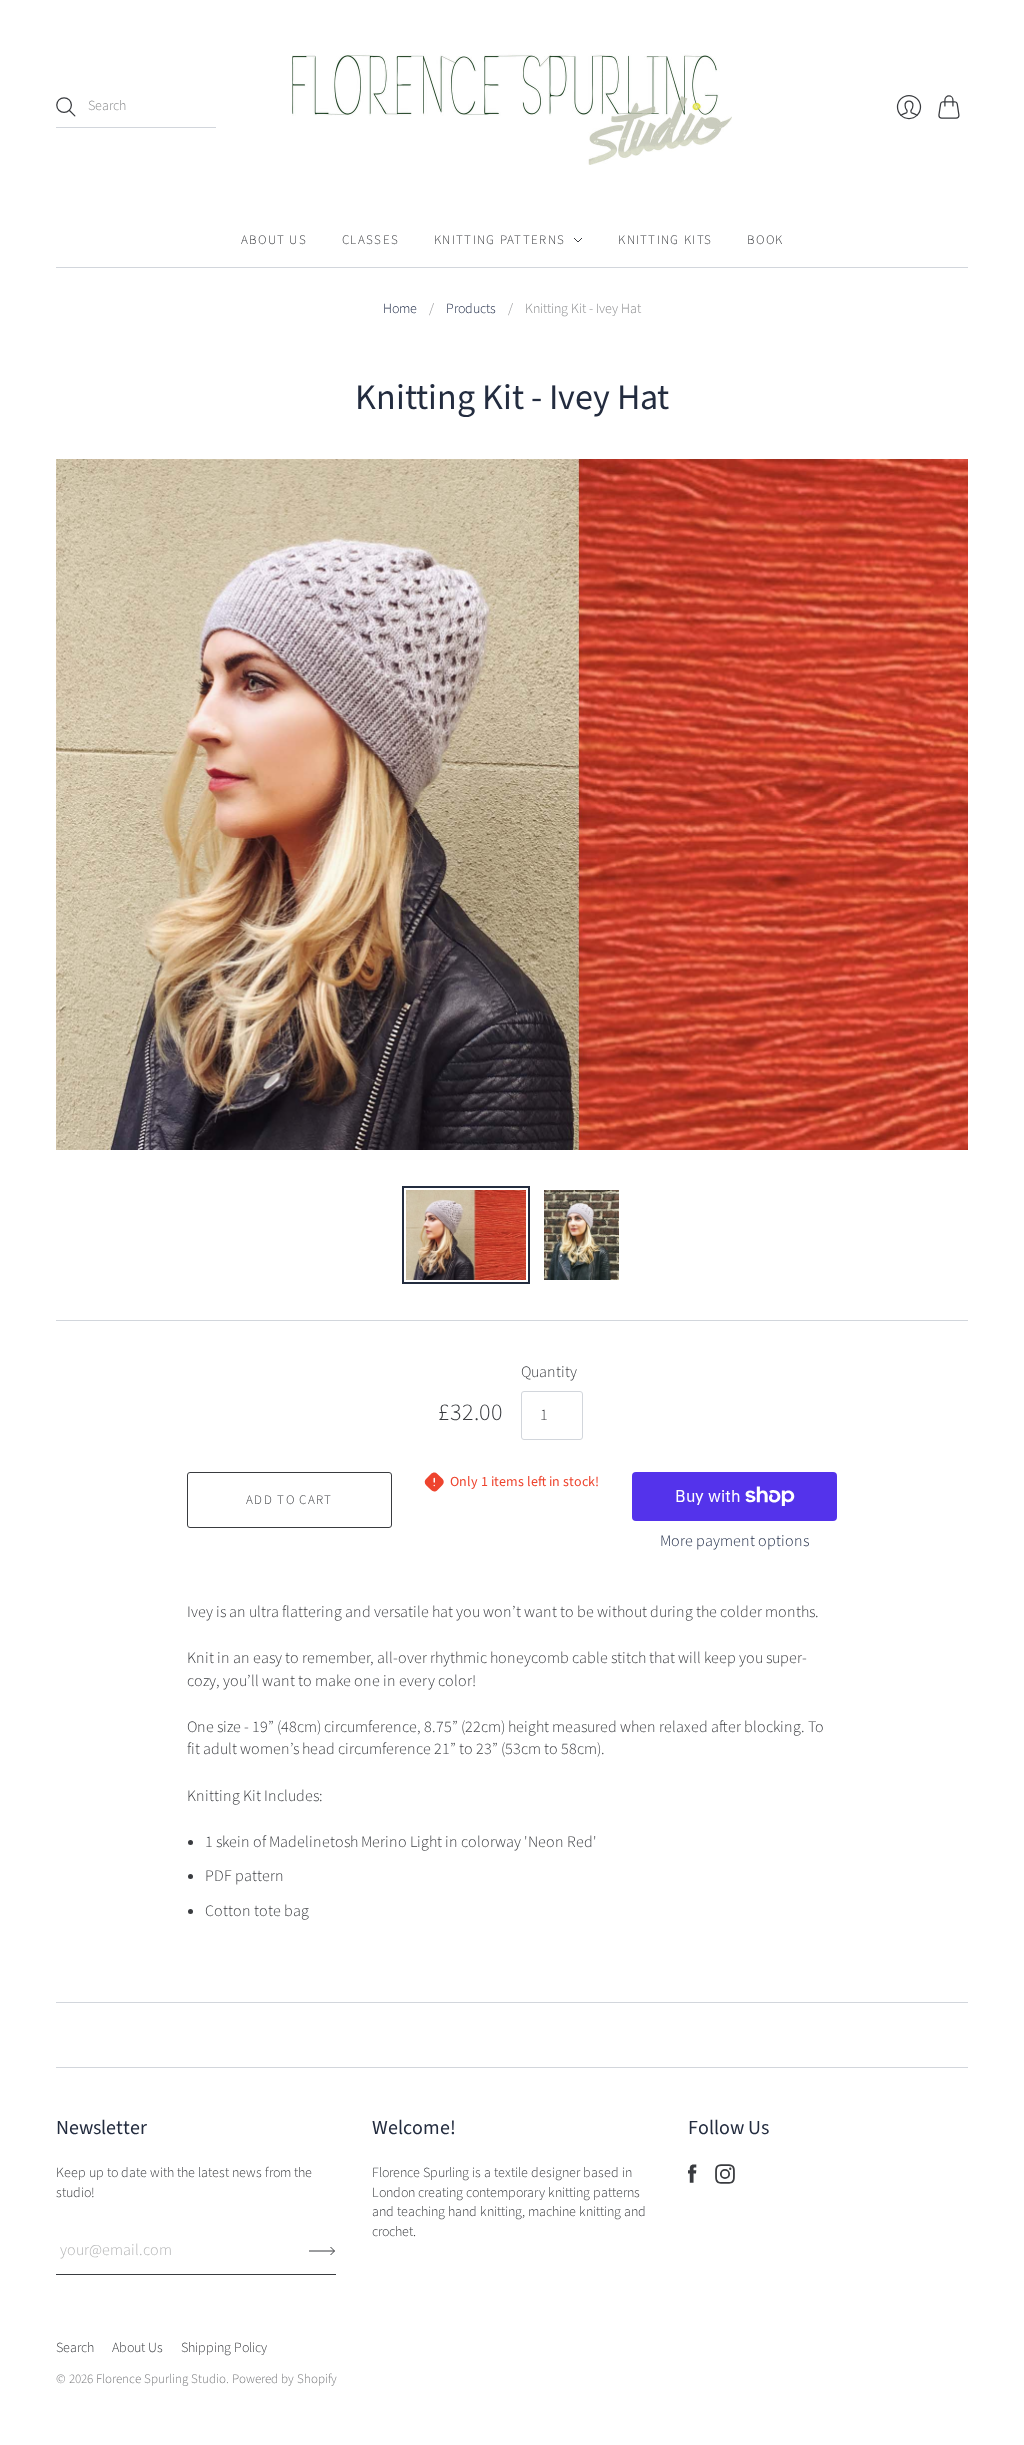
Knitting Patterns (499, 240)
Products (471, 309)
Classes (370, 240)
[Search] (66, 107)
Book (765, 240)
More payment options (734, 1541)
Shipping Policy (224, 2348)
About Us (274, 240)
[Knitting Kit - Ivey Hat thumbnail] (466, 1235)
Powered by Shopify (284, 2379)
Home (400, 309)
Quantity (549, 1372)
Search (75, 2348)
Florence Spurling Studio (161, 2379)
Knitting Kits (665, 240)
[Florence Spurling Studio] (512, 106)
